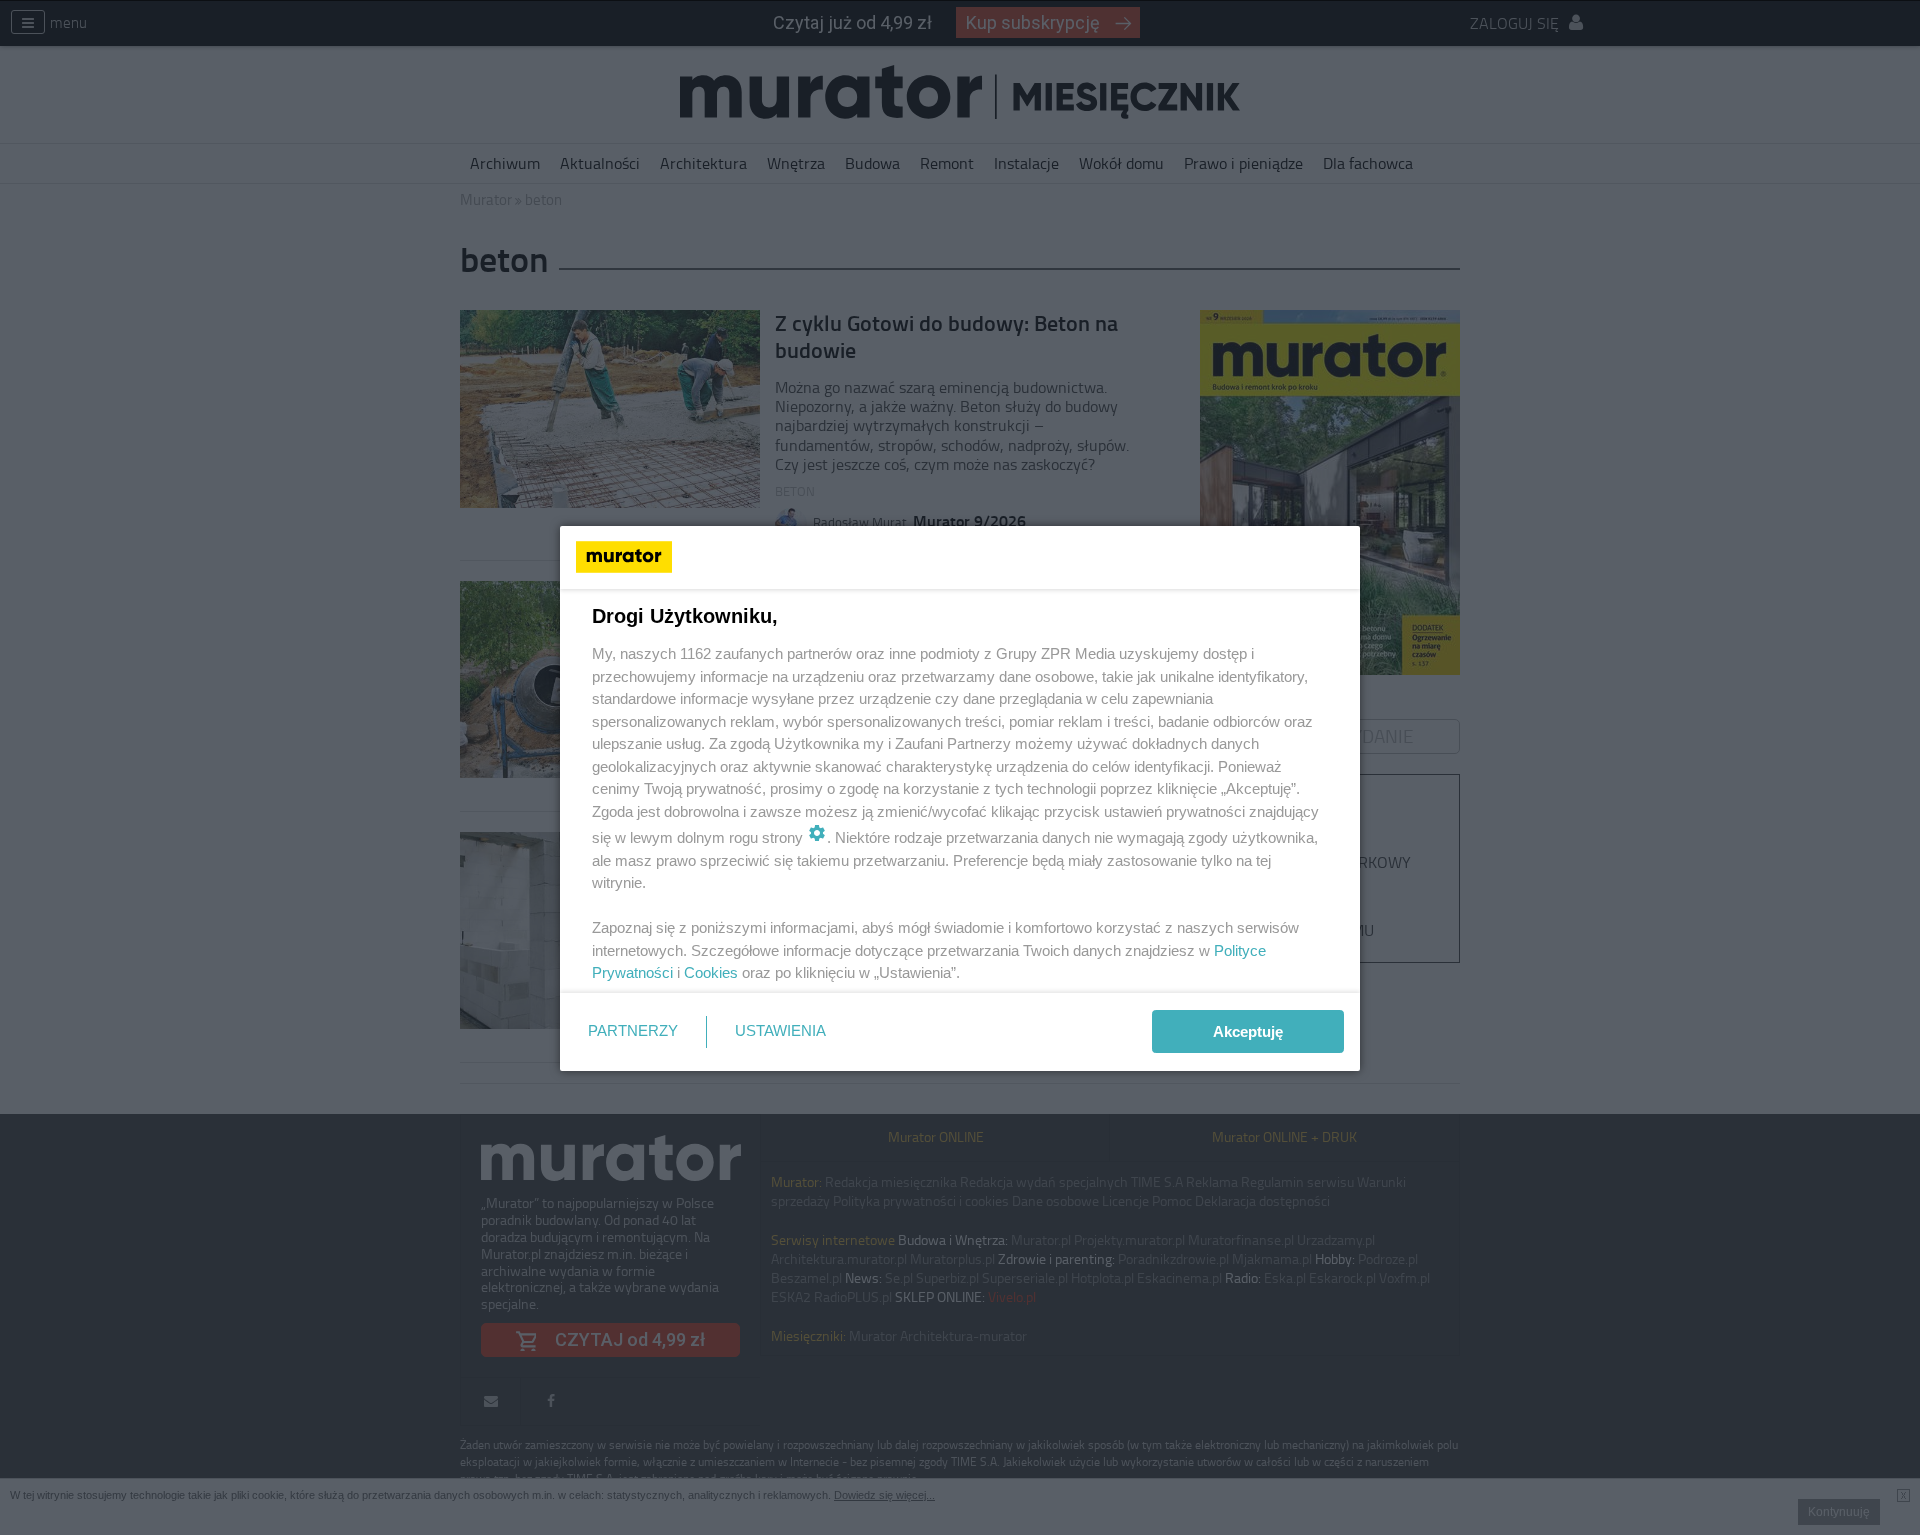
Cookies (711, 972)
